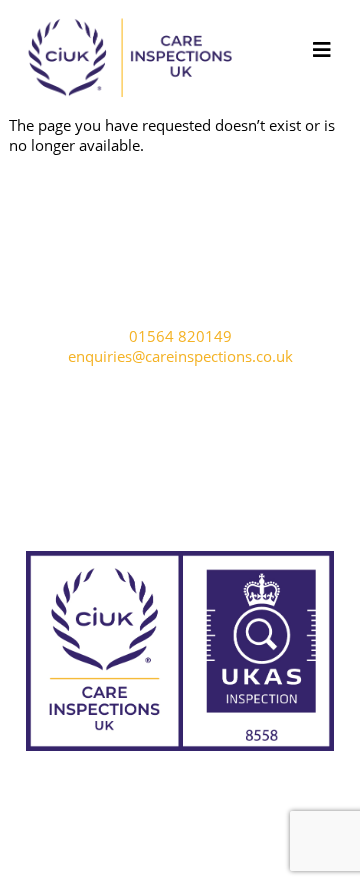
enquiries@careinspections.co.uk (180, 356)
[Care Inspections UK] (129, 104)
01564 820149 (180, 336)
